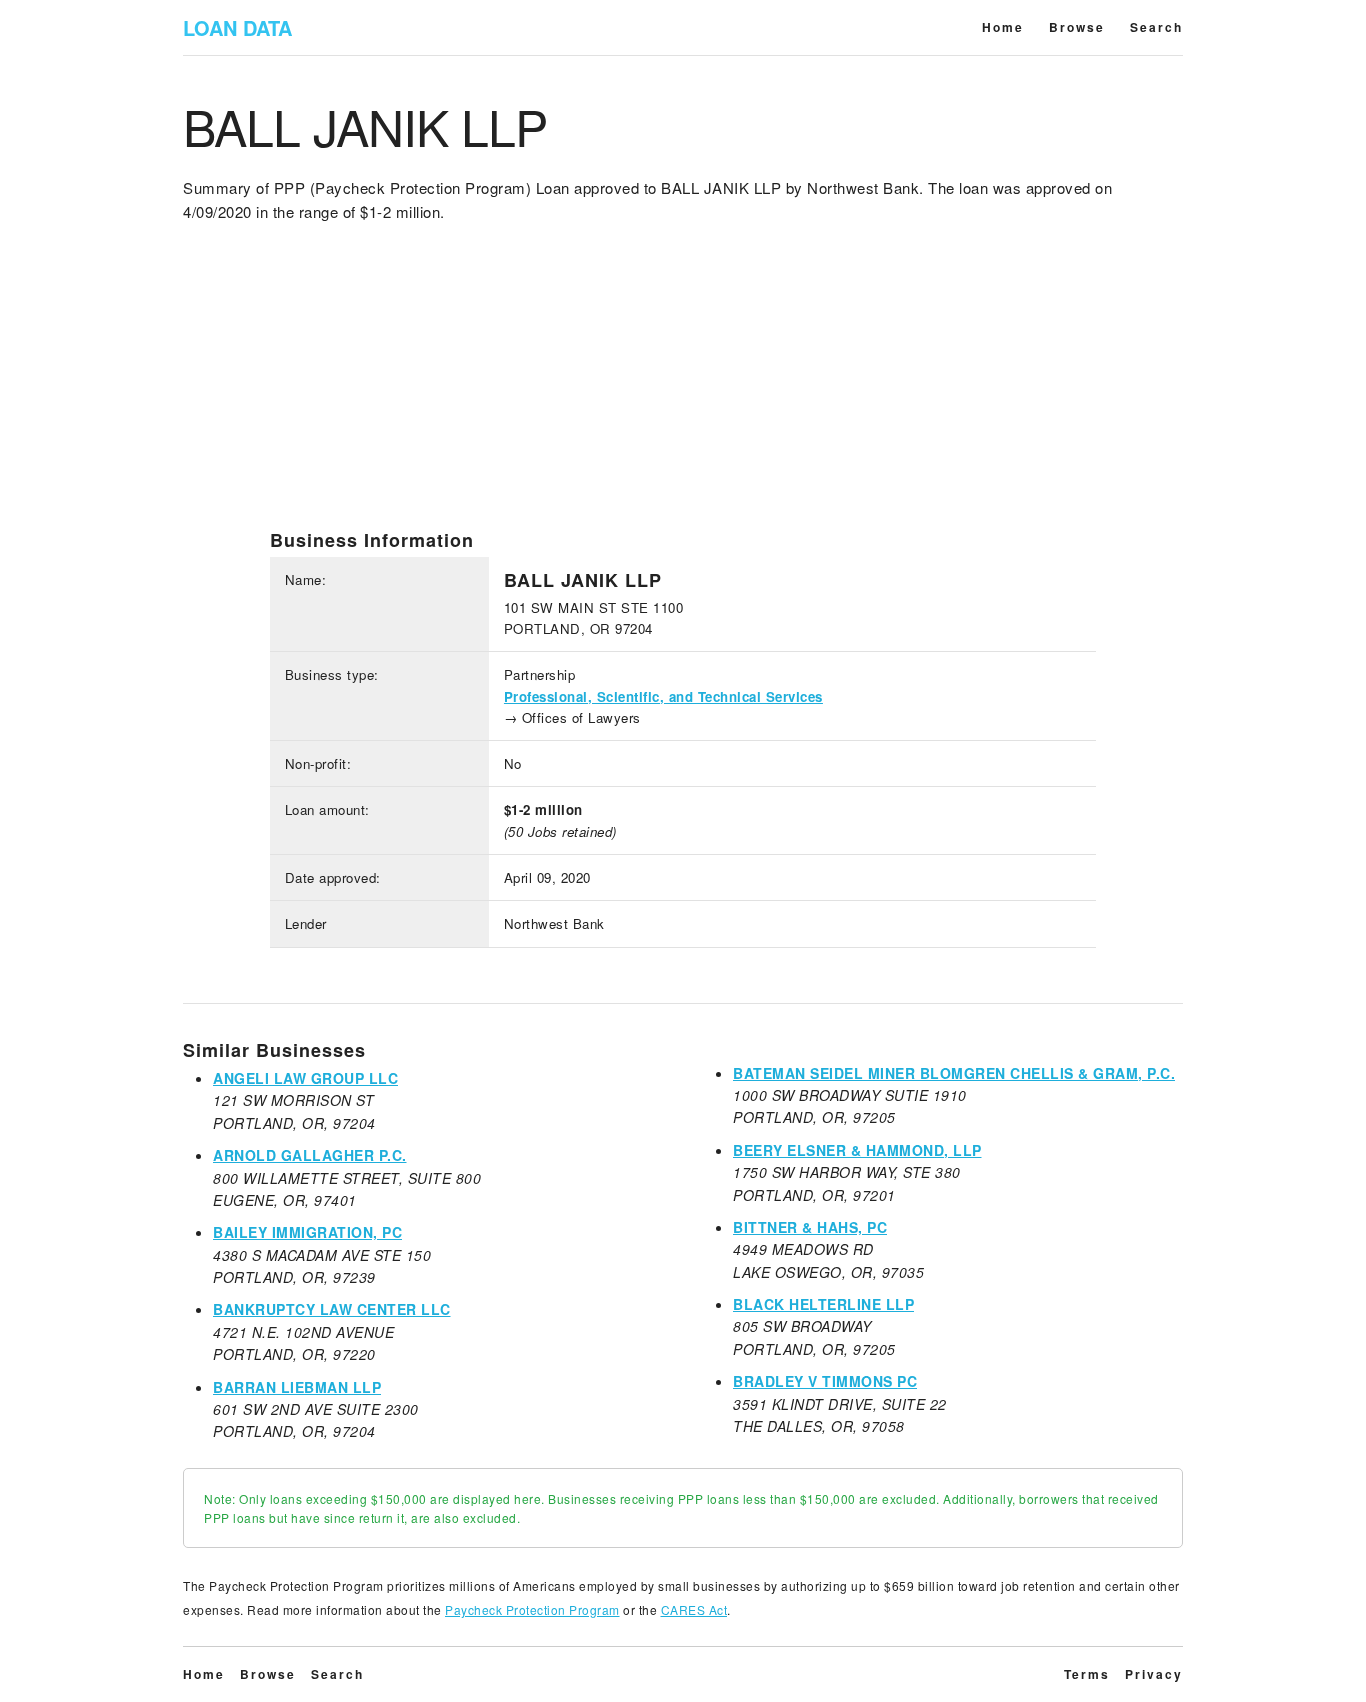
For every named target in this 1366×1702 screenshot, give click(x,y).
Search (1156, 27)
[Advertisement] (683, 389)
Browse (1077, 27)
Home (1003, 27)
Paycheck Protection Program (532, 1609)
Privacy (1154, 1674)
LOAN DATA (237, 27)
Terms (1087, 1674)
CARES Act (694, 1609)
